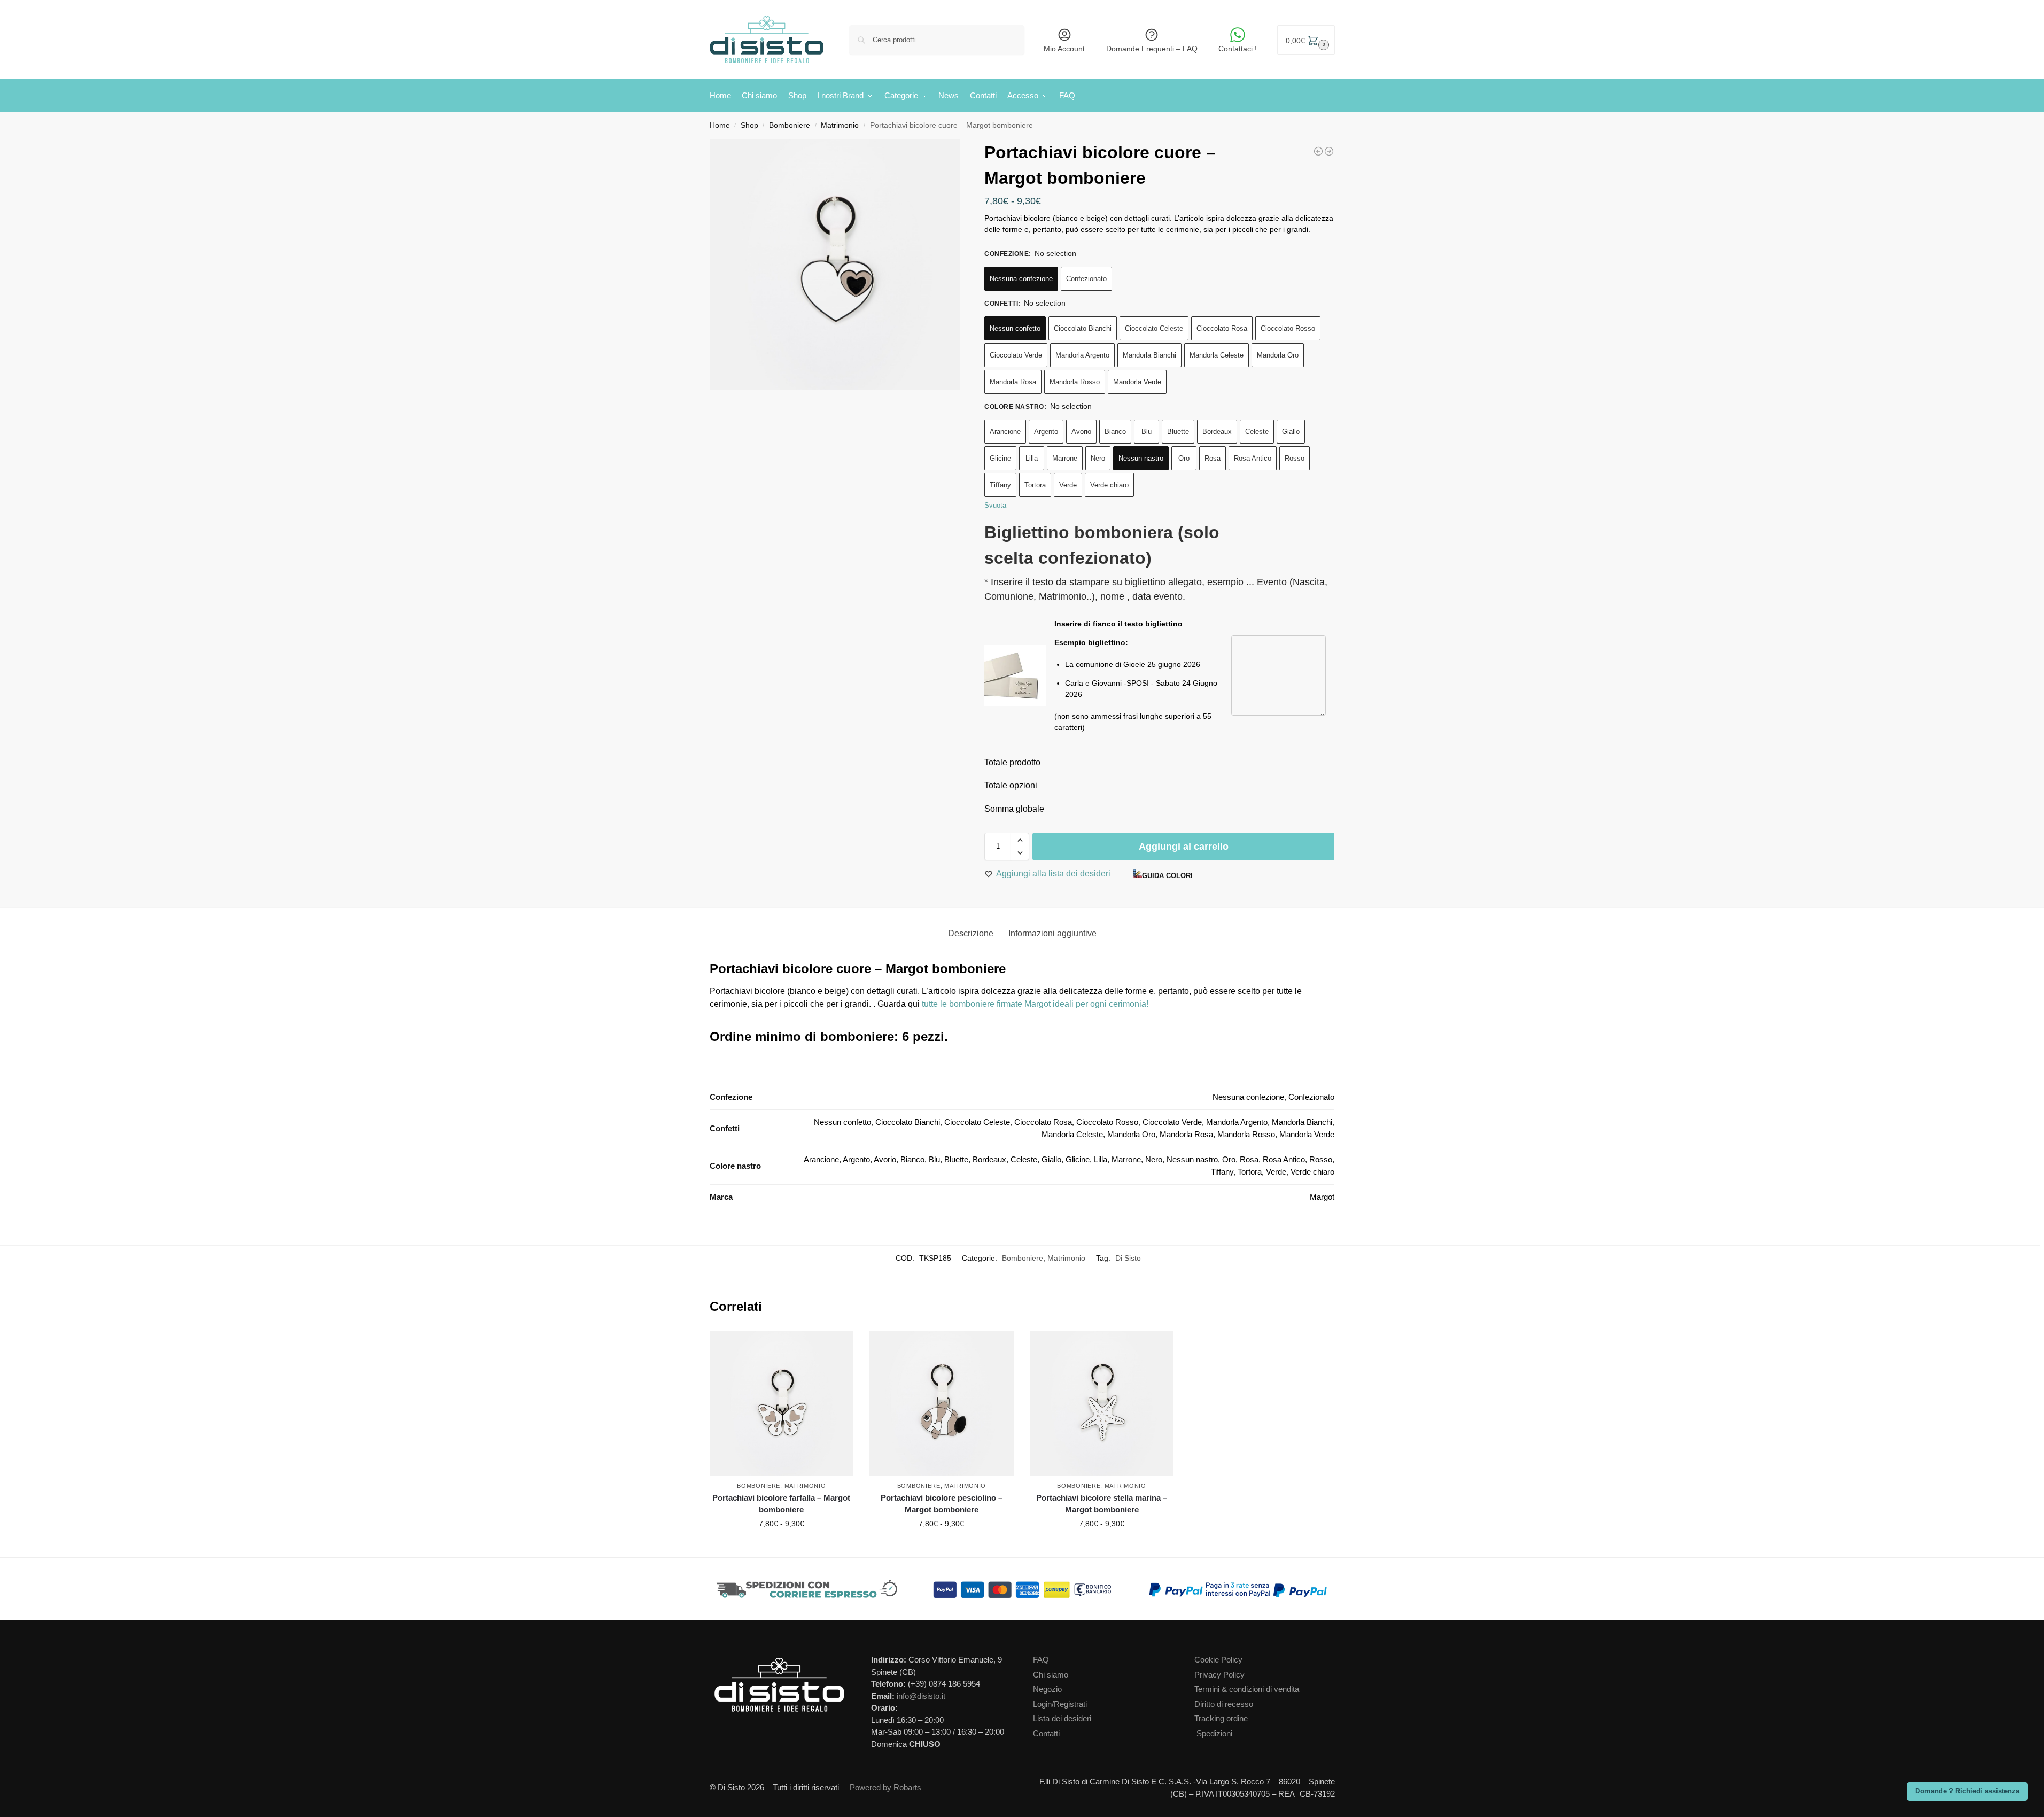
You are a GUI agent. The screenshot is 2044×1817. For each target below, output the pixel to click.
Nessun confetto (1015, 328)
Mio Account (1064, 49)
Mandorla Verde (1137, 382)
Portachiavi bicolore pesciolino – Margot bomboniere (942, 1504)
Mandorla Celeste (1217, 355)
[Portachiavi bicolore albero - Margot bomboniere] (1318, 151)
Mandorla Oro (1278, 355)
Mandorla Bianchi (1149, 355)
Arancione (1005, 432)
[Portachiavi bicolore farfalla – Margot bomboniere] (782, 1403)
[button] (1306, 40)
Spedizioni (1214, 1733)
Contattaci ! (1238, 49)
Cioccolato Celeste (1154, 328)
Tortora (1035, 485)
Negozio (1047, 1689)
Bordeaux (1217, 432)
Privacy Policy (1219, 1675)
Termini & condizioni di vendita (1247, 1689)
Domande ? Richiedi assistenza (1967, 1791)
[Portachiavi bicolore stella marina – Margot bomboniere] (1102, 1403)
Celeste (1257, 432)
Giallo (1291, 432)
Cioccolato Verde (1016, 355)
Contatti (1046, 1733)
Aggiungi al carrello (1184, 847)
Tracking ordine (1221, 1718)
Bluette (1178, 432)
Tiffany (1000, 485)
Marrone (1065, 458)
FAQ (1041, 1660)
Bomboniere (790, 125)
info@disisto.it (921, 1696)
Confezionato (1086, 279)
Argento (1046, 432)
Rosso (1295, 458)
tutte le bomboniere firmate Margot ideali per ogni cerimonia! (1035, 1004)
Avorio (1081, 432)
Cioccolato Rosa (1222, 328)
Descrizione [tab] (971, 933)
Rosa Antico (1253, 458)
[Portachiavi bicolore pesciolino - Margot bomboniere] (1329, 151)
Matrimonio (840, 125)
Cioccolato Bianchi (1083, 328)
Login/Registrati (1060, 1704)
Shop (749, 125)
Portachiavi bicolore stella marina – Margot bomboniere (1102, 1504)
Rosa (1213, 458)
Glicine (1000, 458)
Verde (1068, 485)
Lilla (1032, 458)
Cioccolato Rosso (1288, 328)
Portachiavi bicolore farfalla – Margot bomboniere (781, 1504)
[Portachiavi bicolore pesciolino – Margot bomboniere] (942, 1403)
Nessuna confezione (1021, 279)
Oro (1184, 458)
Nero (1098, 458)
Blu (1147, 432)
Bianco (1115, 432)
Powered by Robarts (885, 1787)
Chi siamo (1051, 1675)
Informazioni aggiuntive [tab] (1052, 933)
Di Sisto (1128, 1258)
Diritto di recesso (1224, 1704)
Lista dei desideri (1062, 1718)
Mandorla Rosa (1013, 382)
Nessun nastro (1141, 458)
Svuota (995, 505)
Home (720, 125)
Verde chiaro (1109, 485)
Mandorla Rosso (1075, 382)
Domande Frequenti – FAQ (1152, 49)
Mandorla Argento (1082, 355)
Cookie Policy (1218, 1660)
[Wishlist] (848, 1347)
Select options (782, 1547)
